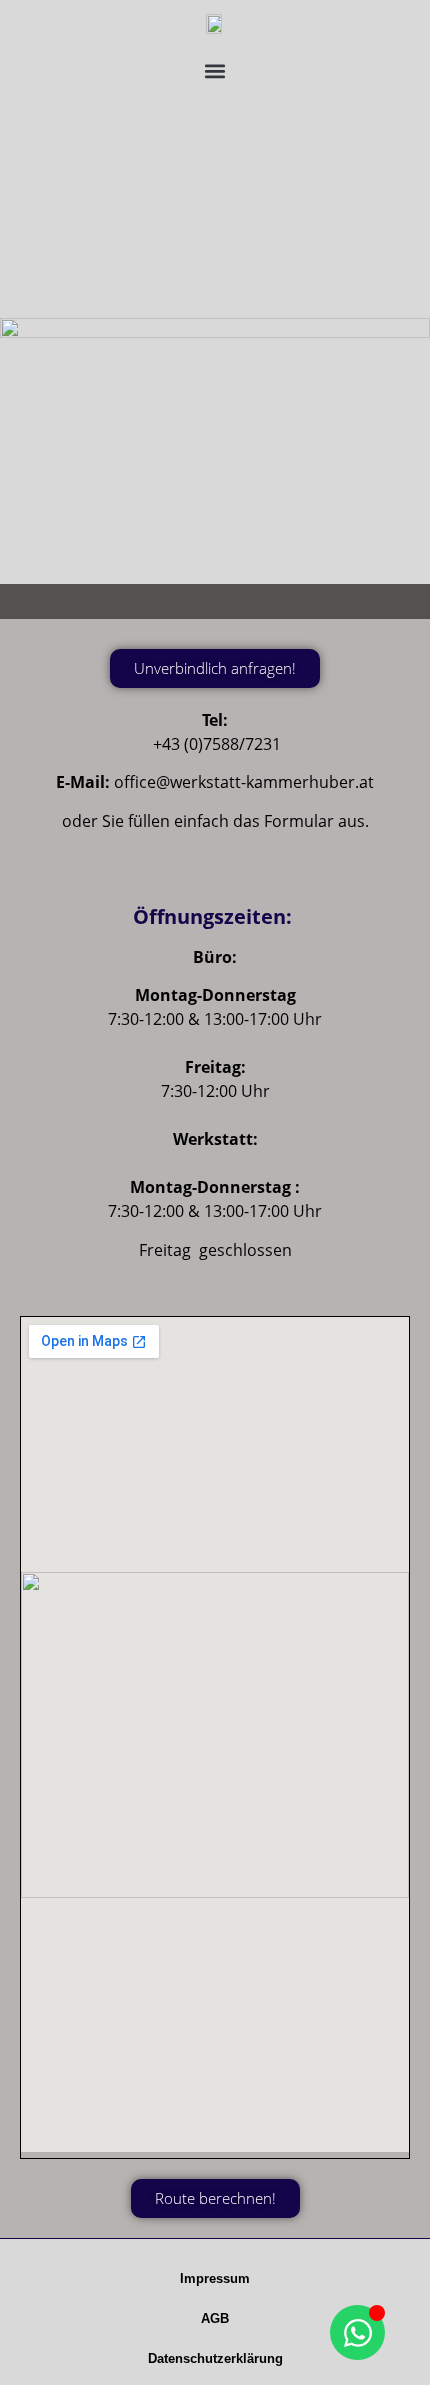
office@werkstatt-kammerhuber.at (244, 782)
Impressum (215, 2278)
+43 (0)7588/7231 (217, 744)
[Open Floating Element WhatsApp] (357, 2332)
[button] (215, 70)
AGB (215, 2318)
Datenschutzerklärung (215, 2358)
